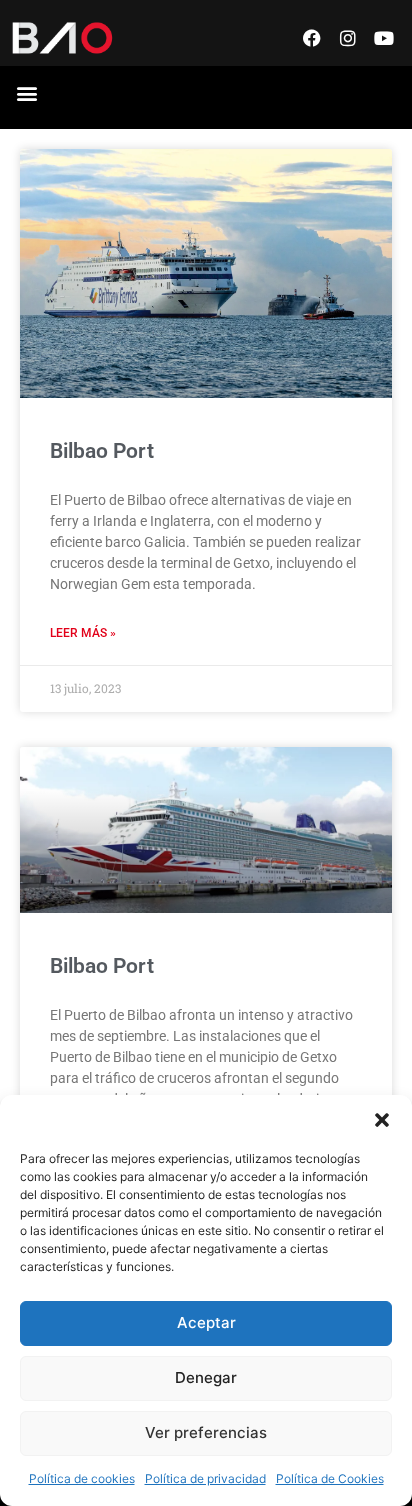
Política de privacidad (205, 1478)
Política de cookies (82, 1478)
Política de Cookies (330, 1478)
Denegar (206, 1377)
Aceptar (206, 1322)
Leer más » (83, 633)
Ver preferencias (206, 1432)
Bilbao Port (102, 451)
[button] (382, 1120)
